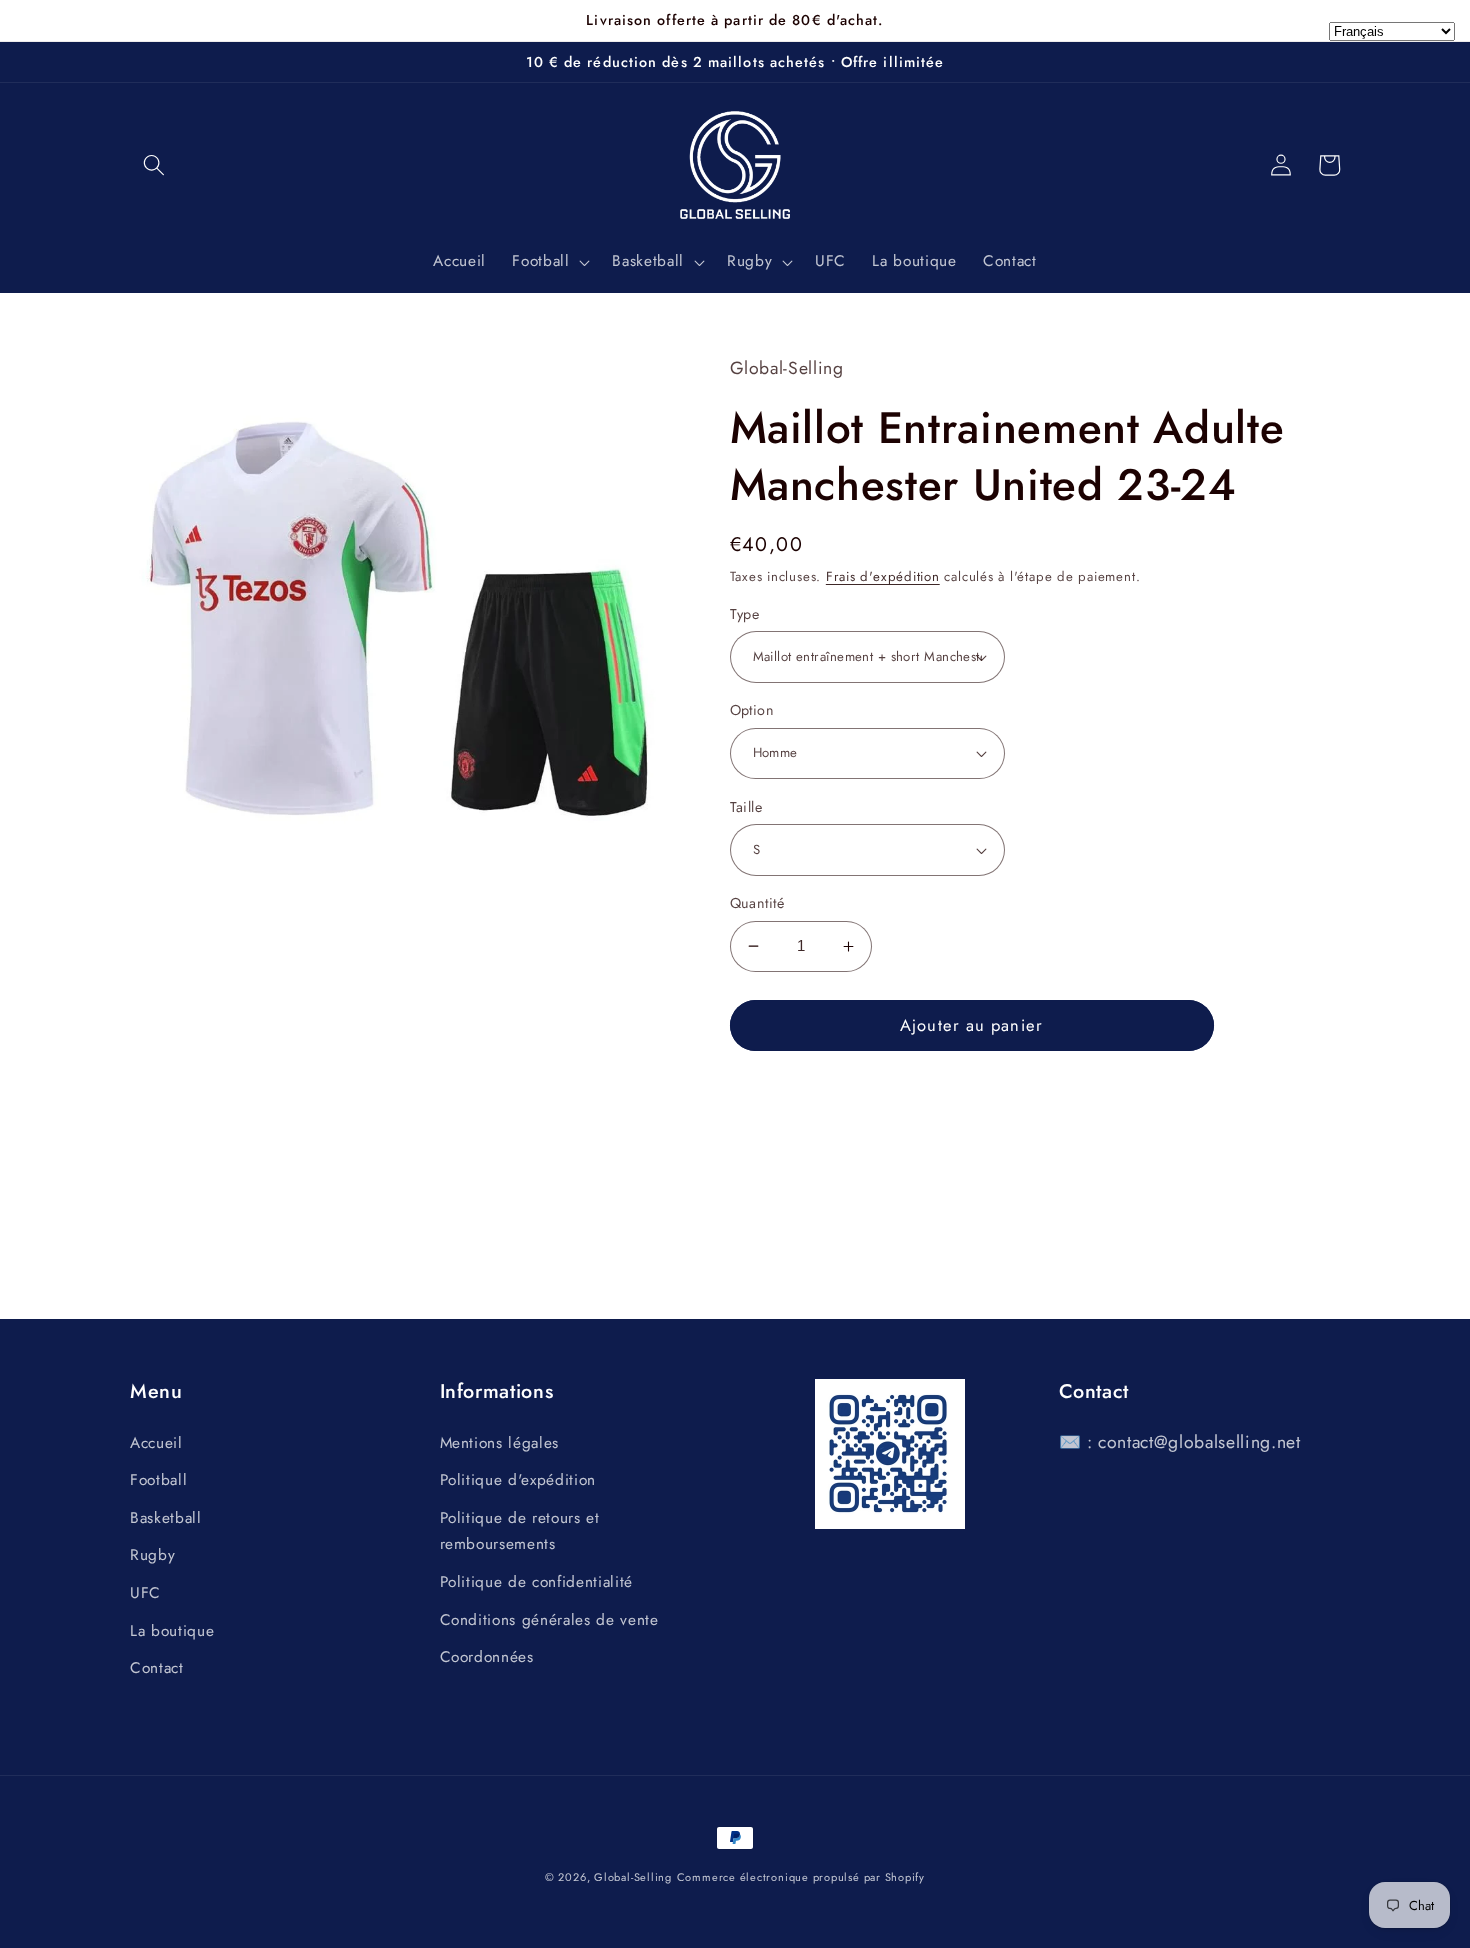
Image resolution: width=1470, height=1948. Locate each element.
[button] (154, 165)
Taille (746, 807)
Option (752, 710)
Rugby (152, 1555)
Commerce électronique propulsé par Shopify (801, 1877)
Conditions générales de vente (549, 1620)
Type (745, 614)
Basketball (166, 1518)
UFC (145, 1593)
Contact (157, 1668)
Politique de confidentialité (536, 1582)
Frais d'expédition (883, 576)
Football (158, 1480)
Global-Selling (633, 1877)
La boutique (172, 1631)
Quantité (757, 903)
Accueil (156, 1443)
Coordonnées (487, 1657)
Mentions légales (500, 1443)
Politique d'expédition (518, 1480)
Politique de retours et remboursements (520, 1531)
